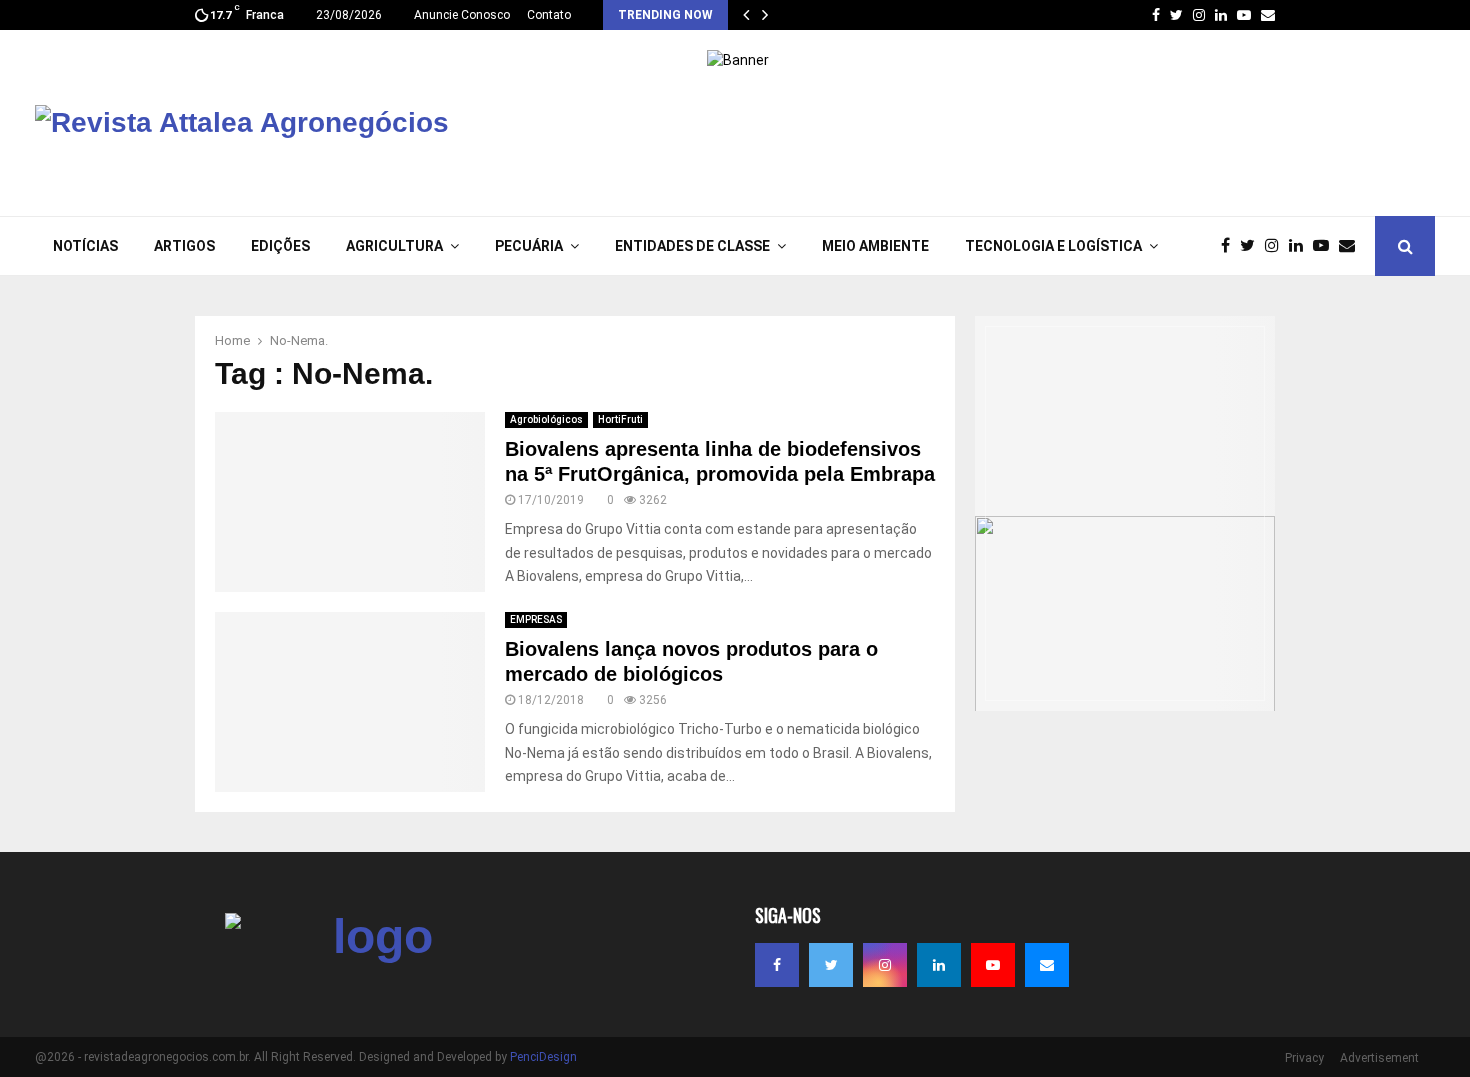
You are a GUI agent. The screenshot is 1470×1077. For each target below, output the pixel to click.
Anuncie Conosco (462, 15)
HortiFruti (620, 419)
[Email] (1352, 246)
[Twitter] (1252, 246)
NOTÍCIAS (85, 246)
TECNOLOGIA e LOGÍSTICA (1053, 246)
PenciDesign (543, 1057)
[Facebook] (1230, 246)
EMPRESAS (536, 619)
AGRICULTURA (394, 246)
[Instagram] (1277, 246)
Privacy (1304, 1058)
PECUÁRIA (529, 246)
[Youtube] (1326, 246)
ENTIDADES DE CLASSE (692, 246)
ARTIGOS (184, 246)
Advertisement (1379, 1058)
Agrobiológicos (546, 419)
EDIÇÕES (280, 246)
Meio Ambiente (875, 246)
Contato (549, 15)
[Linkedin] (1301, 246)
